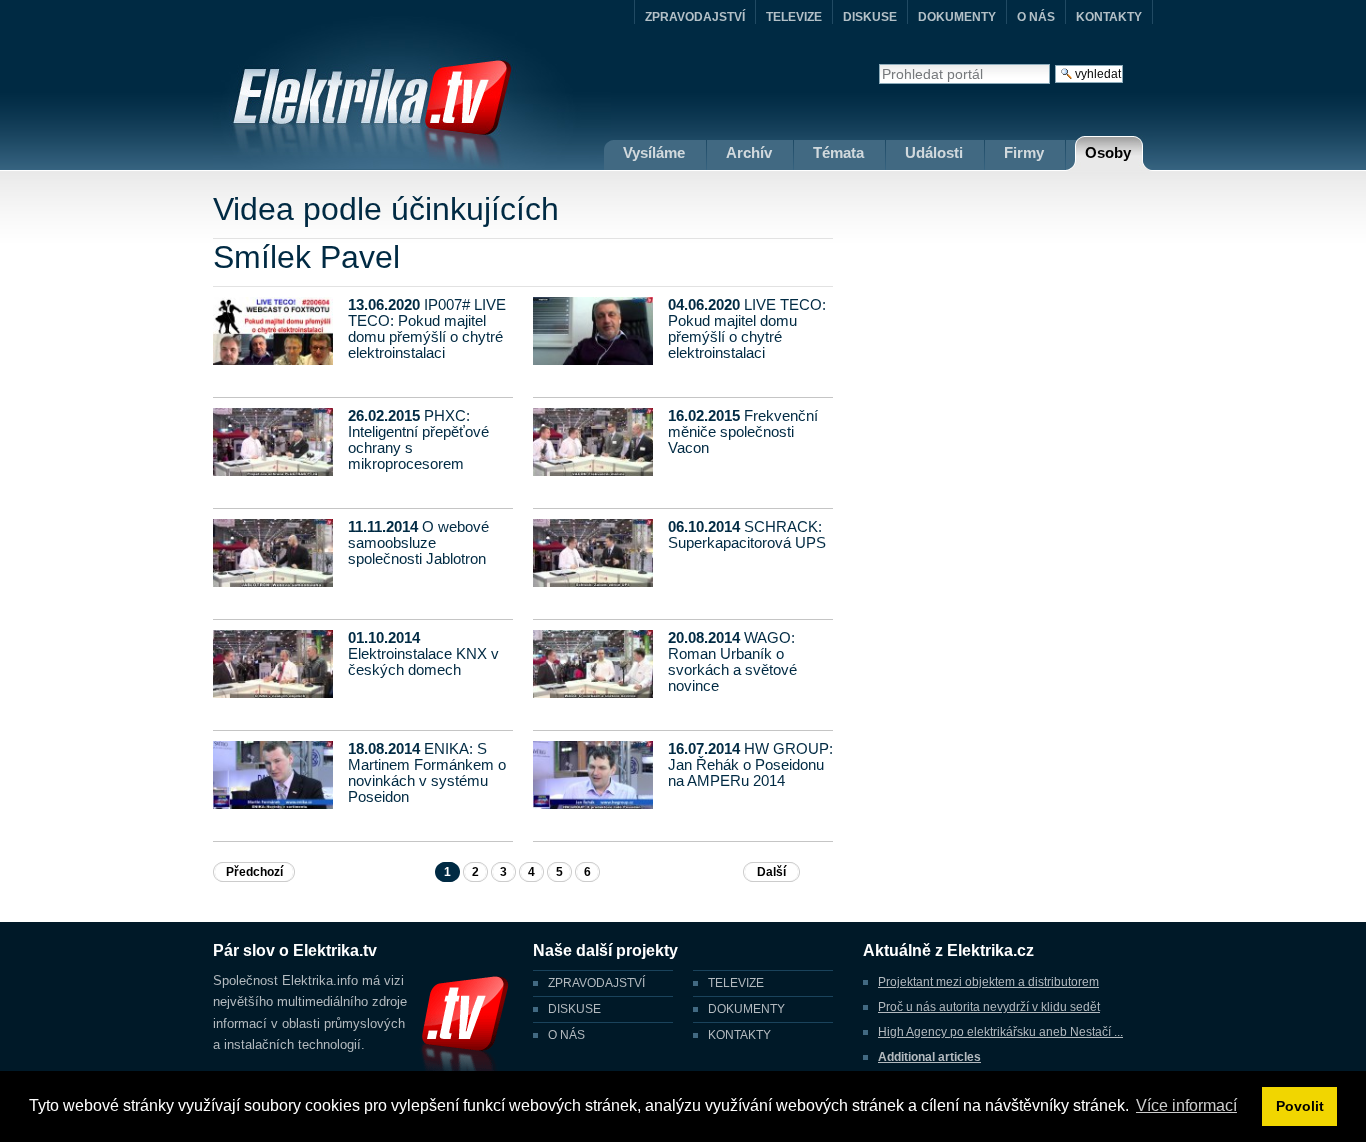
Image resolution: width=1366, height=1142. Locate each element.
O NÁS (1036, 17)
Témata (838, 152)
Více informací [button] (1186, 1105)
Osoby (1108, 152)
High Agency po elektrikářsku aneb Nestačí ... (1000, 1032)
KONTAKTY (1109, 17)
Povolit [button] (1300, 1106)
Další (771, 872)
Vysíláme (654, 152)
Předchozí (254, 872)
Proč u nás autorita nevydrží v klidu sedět (989, 1007)
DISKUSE (870, 17)
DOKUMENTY (957, 17)
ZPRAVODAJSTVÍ (695, 17)
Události (934, 152)
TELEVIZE (794, 17)
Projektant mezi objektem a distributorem (988, 982)
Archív (749, 152)
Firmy (1024, 152)
